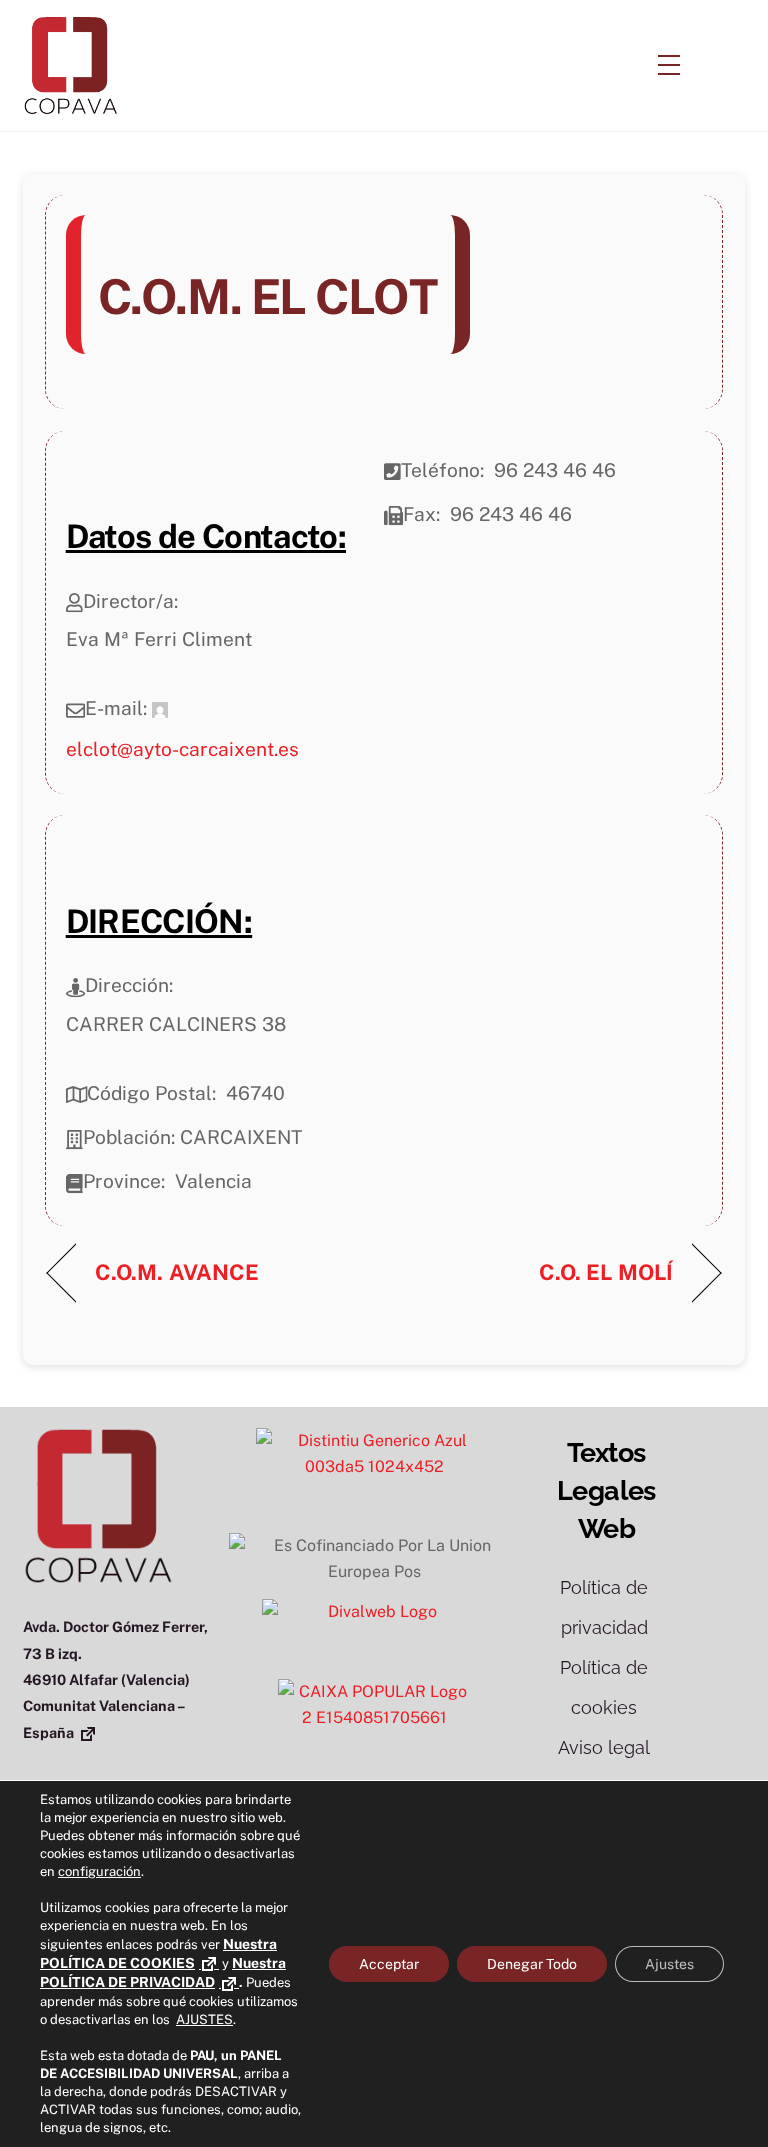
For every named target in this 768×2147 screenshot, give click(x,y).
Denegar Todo (532, 1964)
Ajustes (669, 1964)
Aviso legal (604, 1747)
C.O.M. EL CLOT (268, 296)
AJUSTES (204, 2019)
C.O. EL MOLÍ (606, 1272)
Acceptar (389, 1964)
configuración (99, 1871)
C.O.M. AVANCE (177, 1272)
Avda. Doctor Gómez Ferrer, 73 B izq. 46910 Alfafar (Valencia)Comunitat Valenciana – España (115, 1679)
